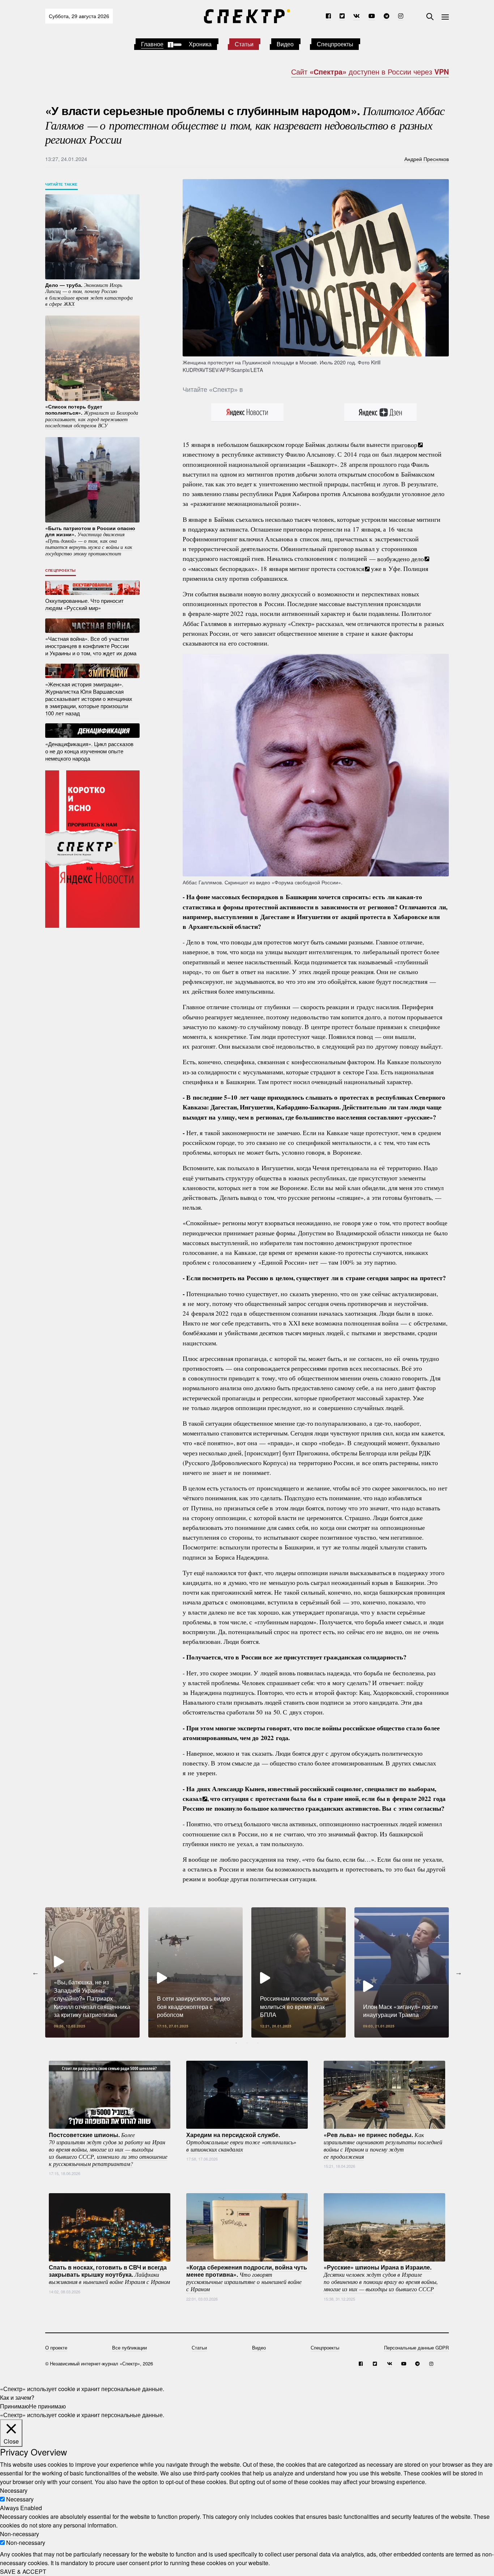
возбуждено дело (401, 558)
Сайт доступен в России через (370, 71)
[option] (92, 1972)
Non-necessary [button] (20, 2534)
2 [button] (247, 2043)
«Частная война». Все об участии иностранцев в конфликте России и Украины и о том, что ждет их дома (91, 646)
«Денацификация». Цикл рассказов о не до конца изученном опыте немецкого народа (89, 751)
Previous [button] (35, 1972)
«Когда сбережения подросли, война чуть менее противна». (247, 2278)
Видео (285, 44)
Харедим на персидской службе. (241, 2141)
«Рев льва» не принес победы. (383, 2145)
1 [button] (236, 2043)
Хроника (200, 44)
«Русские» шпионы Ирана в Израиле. (381, 2278)
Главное (152, 44)
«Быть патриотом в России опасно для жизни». (90, 540)
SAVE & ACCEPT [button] (23, 2571)
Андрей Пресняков (427, 159)
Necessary (20, 2499)
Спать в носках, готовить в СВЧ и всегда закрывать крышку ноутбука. (109, 2274)
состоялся (351, 568)
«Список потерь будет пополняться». (92, 416)
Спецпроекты (335, 44)
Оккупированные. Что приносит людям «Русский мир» (84, 604)
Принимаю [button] (14, 2406)
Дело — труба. (89, 294)
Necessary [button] (14, 2490)
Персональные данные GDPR (416, 2347)
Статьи (244, 44)
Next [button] (459, 1972)
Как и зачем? (17, 2397)
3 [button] (258, 2043)
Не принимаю (47, 2406)
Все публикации (129, 2347)
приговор (404, 444)
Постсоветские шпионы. (108, 2149)
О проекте (56, 2347)
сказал (192, 1798)
